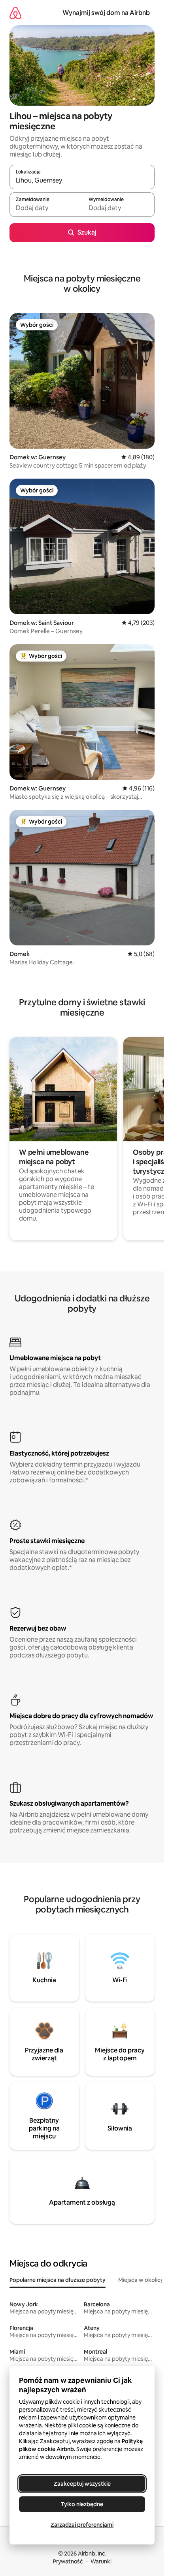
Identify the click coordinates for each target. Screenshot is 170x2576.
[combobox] (82, 181)
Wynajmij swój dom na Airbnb (106, 13)
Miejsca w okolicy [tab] (141, 2280)
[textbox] (46, 208)
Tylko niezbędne (82, 2504)
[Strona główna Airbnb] (15, 13)
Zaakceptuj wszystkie (82, 2484)
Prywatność (68, 2561)
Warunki (101, 2561)
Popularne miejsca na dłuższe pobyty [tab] (58, 2280)
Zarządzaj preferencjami (82, 2525)
